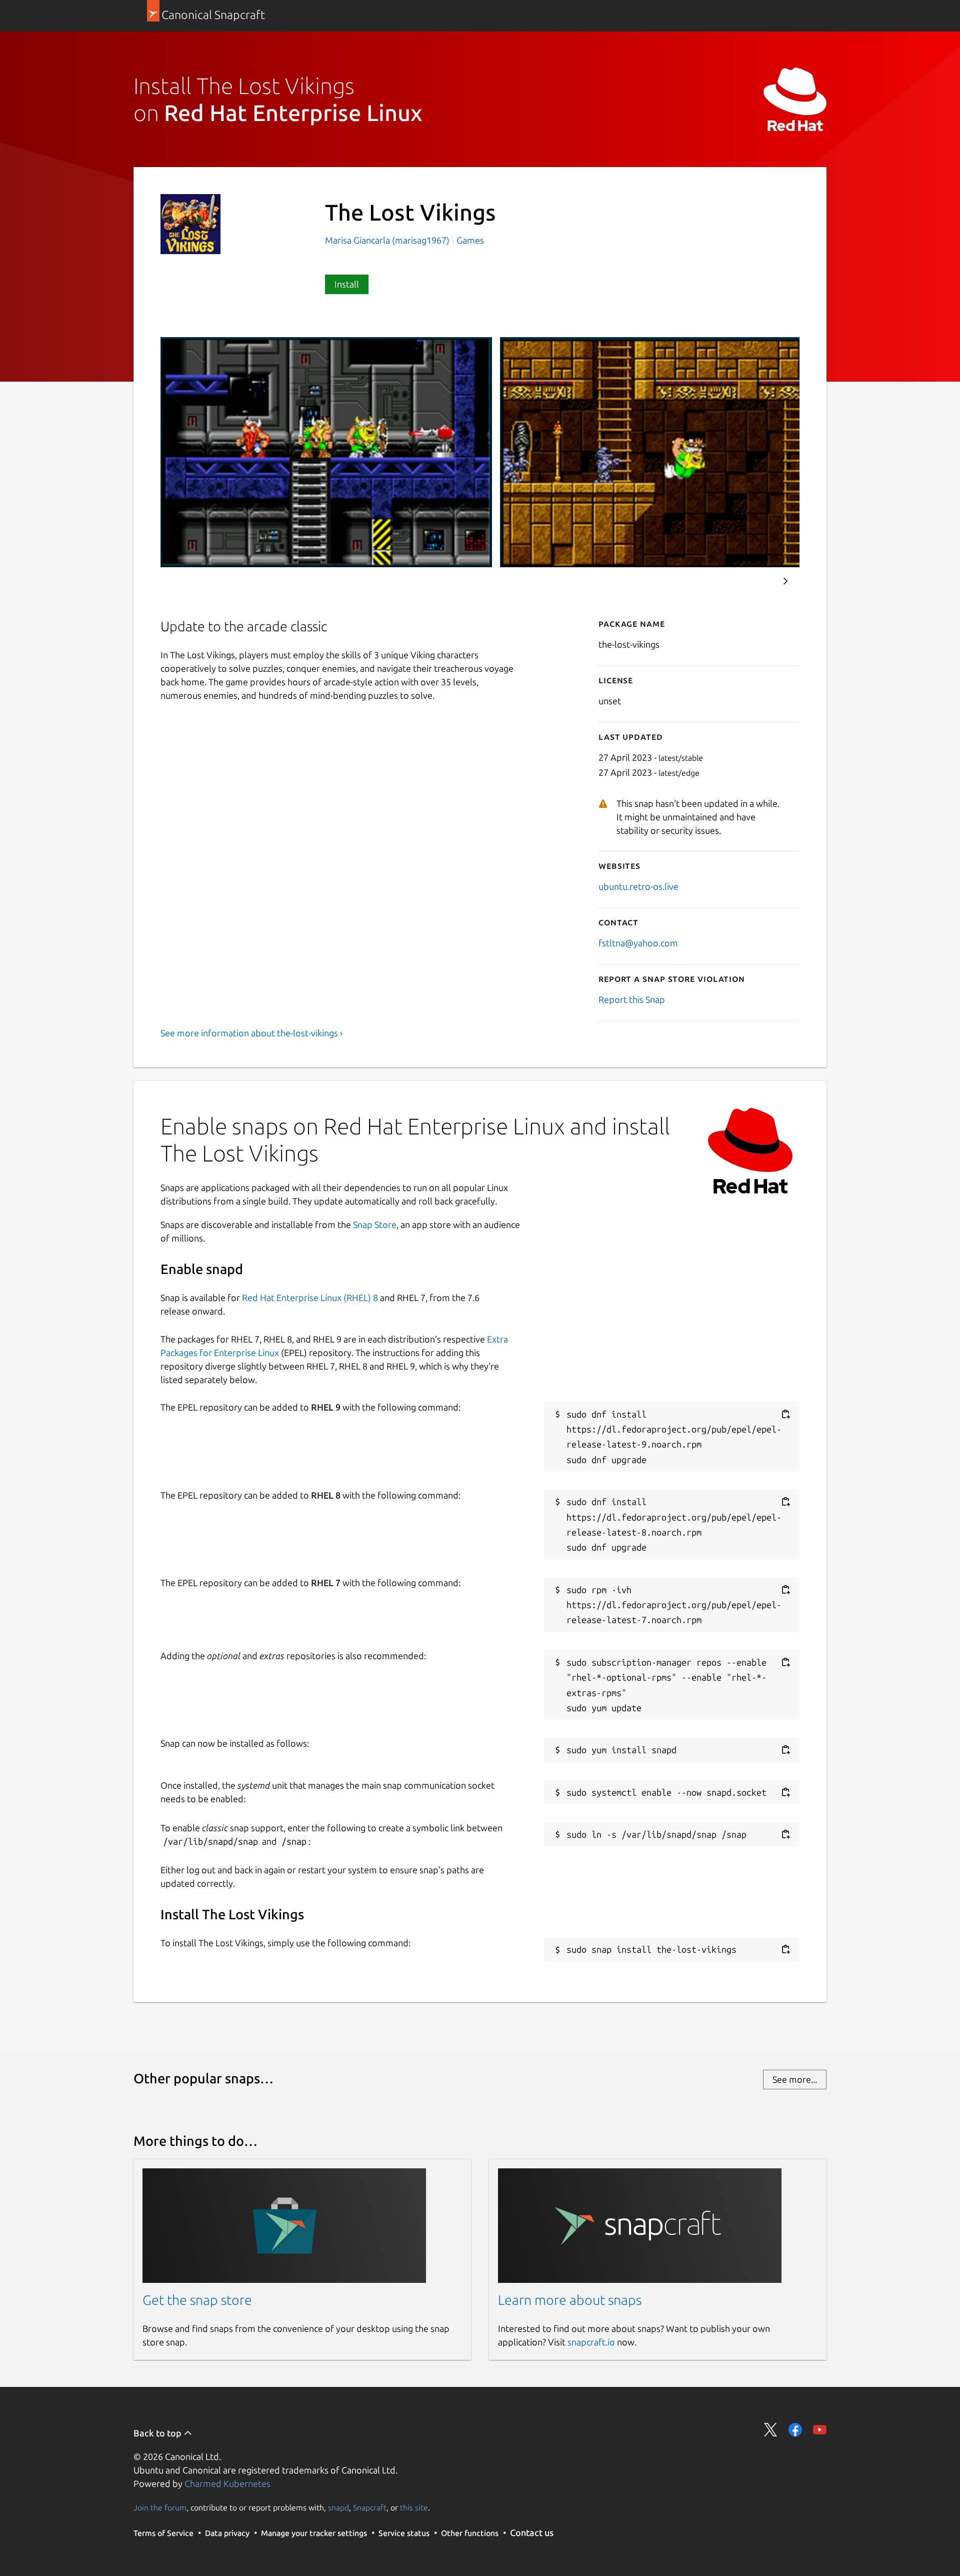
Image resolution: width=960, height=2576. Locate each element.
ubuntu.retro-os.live (638, 886)
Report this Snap (632, 999)
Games (470, 240)
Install (347, 284)
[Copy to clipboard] (785, 1414)
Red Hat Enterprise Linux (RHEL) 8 (310, 1298)
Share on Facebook (795, 2430)
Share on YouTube (820, 2430)
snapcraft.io (591, 2342)
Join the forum (160, 2507)
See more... (795, 2079)
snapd (338, 2507)
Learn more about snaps (570, 2300)
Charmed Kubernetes (227, 2483)
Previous (755, 581)
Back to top (158, 2433)
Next (785, 581)
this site (414, 2507)
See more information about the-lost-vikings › (251, 1033)
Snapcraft (370, 2507)
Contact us (532, 2532)
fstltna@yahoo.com (638, 943)
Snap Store (375, 1224)
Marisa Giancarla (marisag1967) (388, 240)
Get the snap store (197, 2300)
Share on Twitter (771, 2430)
